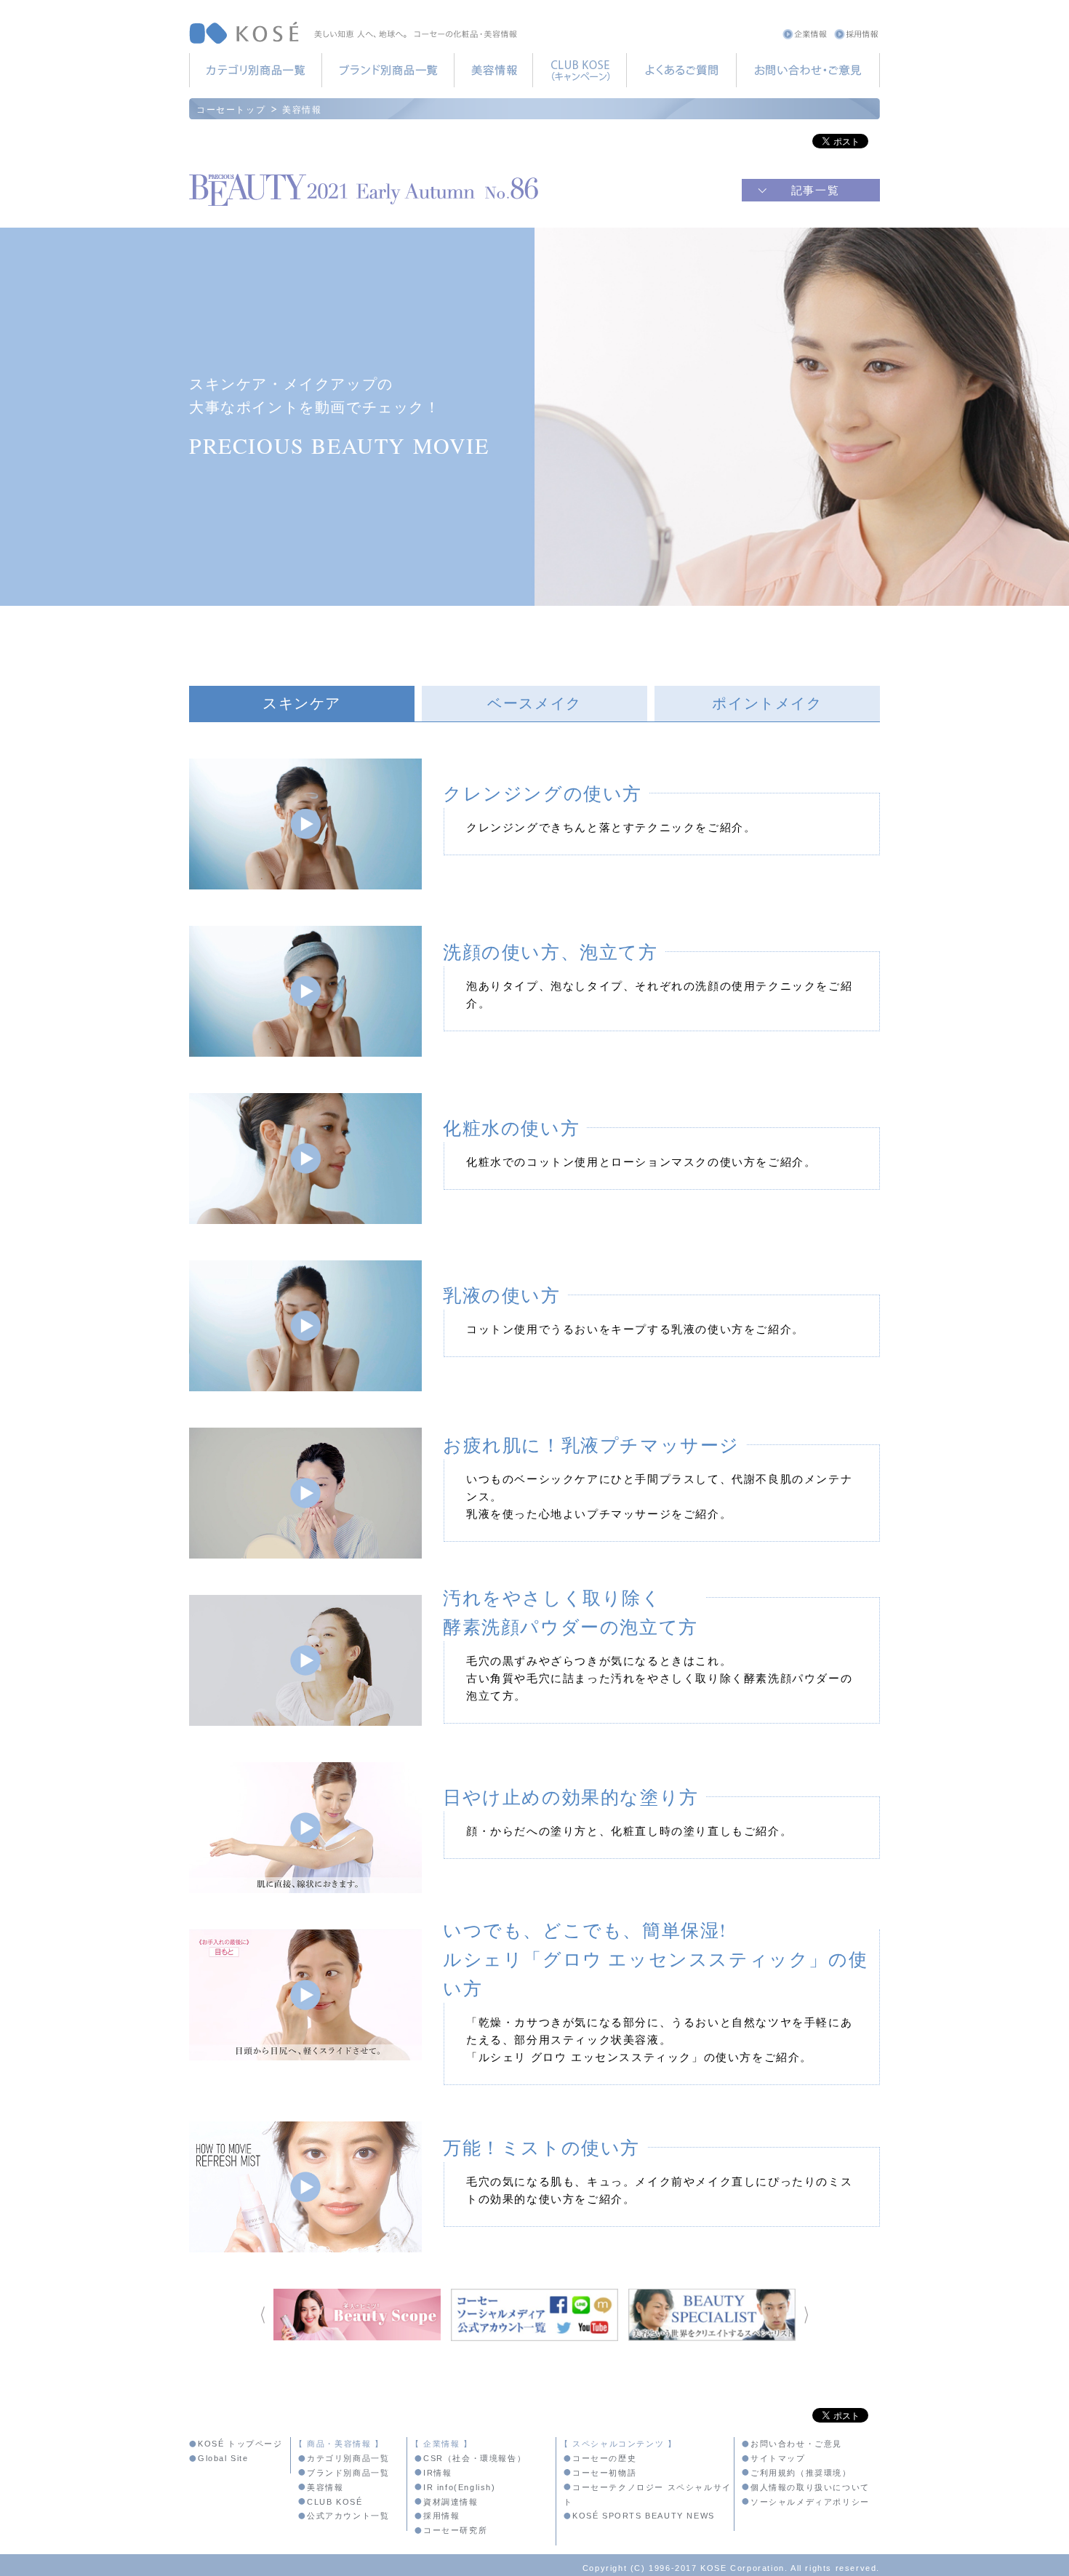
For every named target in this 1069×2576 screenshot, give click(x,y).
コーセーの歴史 (604, 2458)
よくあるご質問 (681, 70)
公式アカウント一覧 (348, 2516)
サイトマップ (778, 2458)
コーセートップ (231, 109)
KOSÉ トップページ (240, 2444)
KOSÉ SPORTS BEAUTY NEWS (644, 2516)
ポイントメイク (767, 703)
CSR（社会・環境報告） (475, 2458)
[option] (357, 2315)
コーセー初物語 (604, 2473)
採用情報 (856, 34)
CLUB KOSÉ (335, 2502)
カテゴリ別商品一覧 (255, 70)
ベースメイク (534, 703)
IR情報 (437, 2473)
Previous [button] (263, 2315)
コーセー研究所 (455, 2530)
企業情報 (805, 34)
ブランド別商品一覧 (388, 70)
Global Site (223, 2458)
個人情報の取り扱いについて (810, 2487)
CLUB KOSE (579, 70)
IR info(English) (460, 2487)
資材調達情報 (451, 2502)
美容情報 (493, 70)
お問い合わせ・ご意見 (808, 70)
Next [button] (806, 2315)
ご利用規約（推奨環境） (801, 2473)
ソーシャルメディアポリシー (810, 2502)
